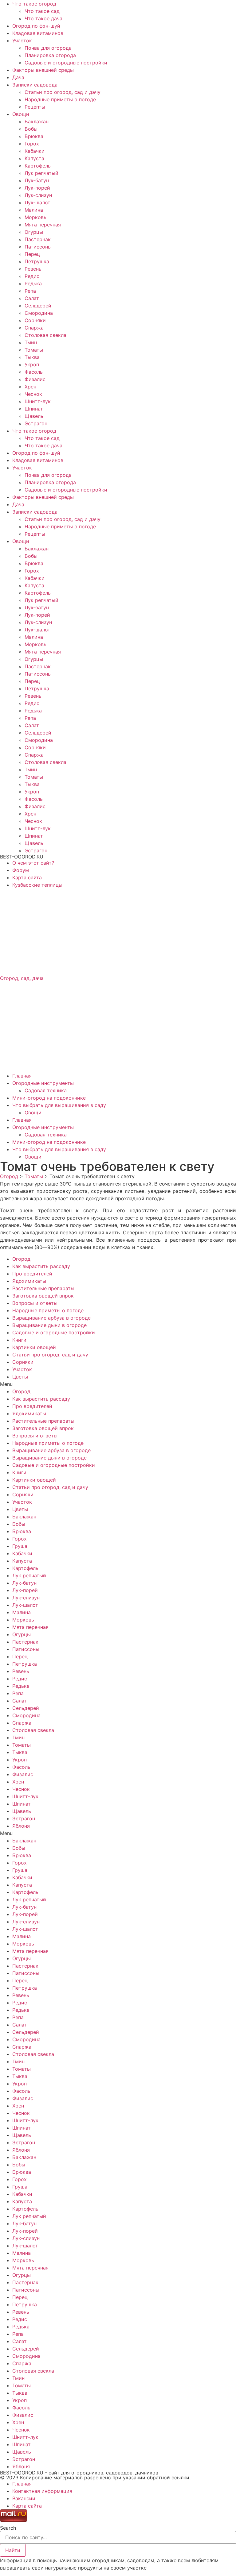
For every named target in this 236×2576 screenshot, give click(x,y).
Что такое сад (42, 11)
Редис (32, 276)
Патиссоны (38, 247)
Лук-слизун (38, 195)
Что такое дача (43, 18)
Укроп (32, 364)
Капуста (34, 158)
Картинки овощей (34, 1347)
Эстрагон (36, 423)
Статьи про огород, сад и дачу (63, 92)
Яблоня (21, 1826)
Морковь (35, 217)
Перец (32, 254)
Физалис (35, 379)
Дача (18, 77)
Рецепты (35, 107)
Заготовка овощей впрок (43, 1296)
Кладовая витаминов (38, 33)
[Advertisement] (118, 931)
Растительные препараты (43, 1288)
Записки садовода (35, 85)
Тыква (32, 357)
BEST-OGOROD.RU (22, 857)
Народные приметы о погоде (60, 99)
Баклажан (37, 121)
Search (8, 2528)
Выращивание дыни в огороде (49, 1325)
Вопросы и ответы (35, 1303)
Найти (13, 2550)
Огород (21, 1259)
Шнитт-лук (38, 401)
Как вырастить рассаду (41, 1266)
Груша (20, 1546)
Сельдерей (38, 306)
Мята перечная (43, 225)
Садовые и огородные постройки (66, 63)
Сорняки (35, 320)
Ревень (33, 269)
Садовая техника (46, 1090)
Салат (32, 298)
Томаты (34, 350)
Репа (30, 291)
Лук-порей (37, 188)
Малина (34, 210)
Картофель (38, 166)
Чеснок (33, 394)
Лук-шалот (37, 202)
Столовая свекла (45, 335)
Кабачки (35, 151)
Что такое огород (34, 4)
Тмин (31, 342)
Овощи (21, 114)
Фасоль (34, 372)
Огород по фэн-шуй (36, 26)
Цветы (20, 1377)
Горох (32, 144)
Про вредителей (32, 1274)
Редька (33, 283)
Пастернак (38, 239)
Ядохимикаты (29, 1281)
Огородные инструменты (43, 1083)
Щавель (34, 416)
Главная (22, 1076)
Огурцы (34, 232)
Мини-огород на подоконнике (49, 1098)
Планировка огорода (50, 55)
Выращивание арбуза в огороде (51, 1318)
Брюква (34, 136)
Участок (22, 40)
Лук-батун (37, 180)
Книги (19, 1340)
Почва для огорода (48, 48)
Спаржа (34, 328)
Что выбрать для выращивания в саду (59, 1105)
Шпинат (34, 409)
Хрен (30, 387)
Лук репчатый (41, 173)
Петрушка (37, 261)
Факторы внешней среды (43, 70)
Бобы (31, 129)
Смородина (39, 313)
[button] (118, 1384)
